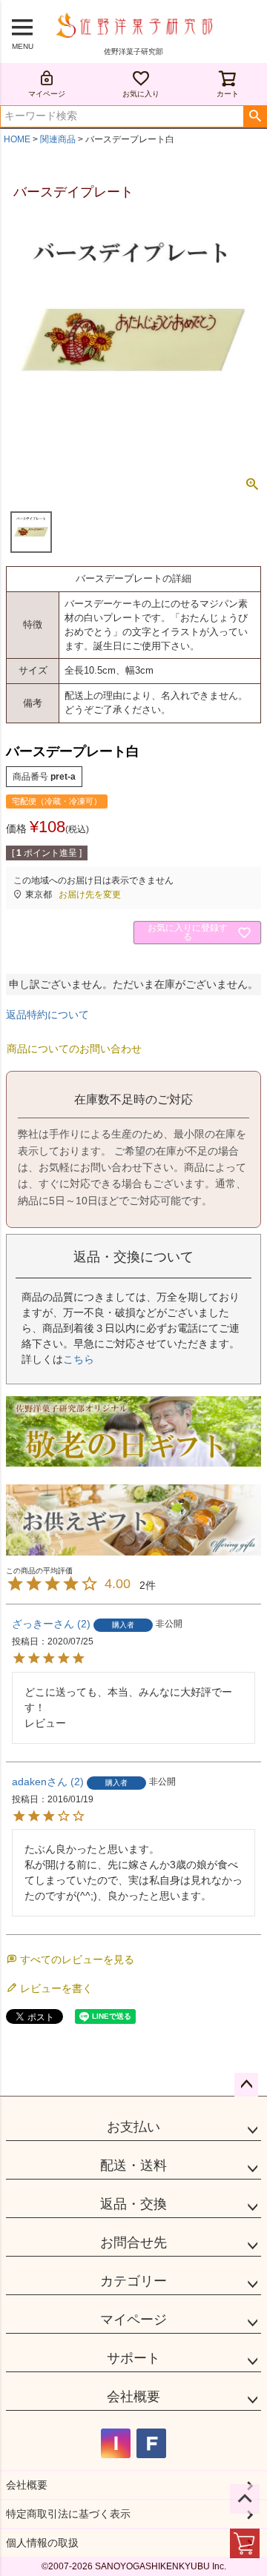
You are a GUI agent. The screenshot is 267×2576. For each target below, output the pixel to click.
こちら (79, 1359)
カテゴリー (133, 2281)
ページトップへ (246, 2085)
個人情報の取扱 (42, 2543)
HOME (17, 139)
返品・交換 (133, 2204)
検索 (255, 116)
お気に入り (141, 94)
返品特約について (47, 1015)
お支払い (133, 2127)
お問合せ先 (133, 2243)
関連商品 (58, 139)
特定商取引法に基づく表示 (68, 2514)
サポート (133, 2358)
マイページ (47, 94)
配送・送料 (133, 2165)
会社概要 (133, 2397)
